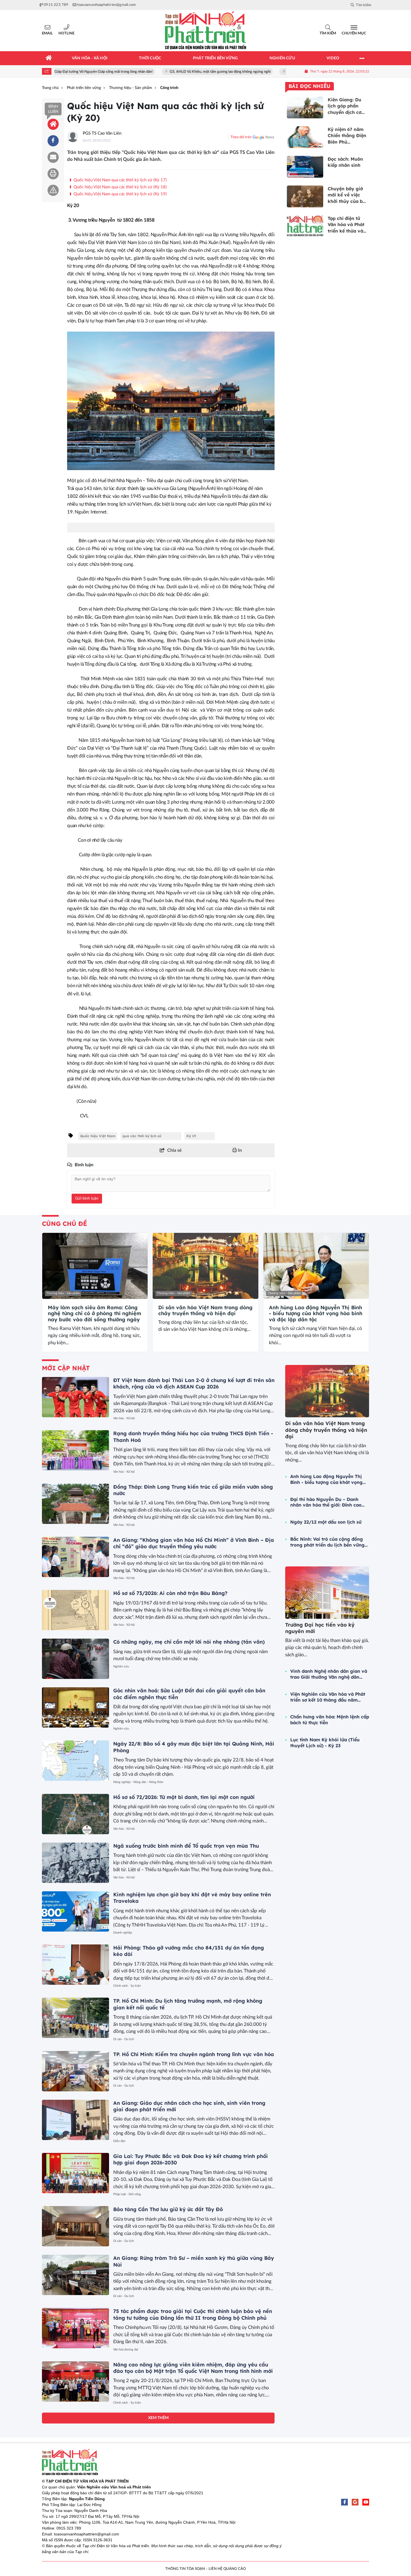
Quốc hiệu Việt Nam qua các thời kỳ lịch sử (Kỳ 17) (120, 180)
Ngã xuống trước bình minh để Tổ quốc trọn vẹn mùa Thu (186, 1846)
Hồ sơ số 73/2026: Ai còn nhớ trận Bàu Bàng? (170, 1593)
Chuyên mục (354, 33)
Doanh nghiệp (123, 1933)
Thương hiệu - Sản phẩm (63, 1293)
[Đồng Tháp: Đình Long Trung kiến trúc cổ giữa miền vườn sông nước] (75, 1504)
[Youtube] (366, 2502)
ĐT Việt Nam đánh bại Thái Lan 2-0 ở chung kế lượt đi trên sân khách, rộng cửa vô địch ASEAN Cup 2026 (194, 1383)
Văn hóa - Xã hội (124, 1418)
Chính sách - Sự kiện (127, 1986)
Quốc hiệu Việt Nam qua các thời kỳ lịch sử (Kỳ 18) (136, 187)
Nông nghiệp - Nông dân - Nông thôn (138, 1782)
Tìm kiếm (328, 33)
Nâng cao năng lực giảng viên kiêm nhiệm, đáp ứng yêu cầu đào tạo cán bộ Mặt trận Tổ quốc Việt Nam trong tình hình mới (193, 2368)
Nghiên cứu (121, 1666)
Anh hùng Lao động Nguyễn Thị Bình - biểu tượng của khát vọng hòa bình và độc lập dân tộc (316, 1314)
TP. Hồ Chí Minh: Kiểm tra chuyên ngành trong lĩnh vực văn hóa (194, 2054)
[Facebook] (344, 2502)
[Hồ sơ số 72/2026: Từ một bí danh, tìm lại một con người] (75, 1814)
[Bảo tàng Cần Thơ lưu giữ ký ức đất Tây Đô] (75, 2226)
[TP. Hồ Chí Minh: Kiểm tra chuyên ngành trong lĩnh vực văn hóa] (75, 2071)
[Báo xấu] (53, 190)
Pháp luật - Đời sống (127, 2194)
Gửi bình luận (87, 1198)
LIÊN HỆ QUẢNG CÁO (227, 2569)
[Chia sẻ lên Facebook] (53, 141)
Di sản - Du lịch (124, 2039)
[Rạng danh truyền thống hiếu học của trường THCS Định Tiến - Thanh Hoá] (75, 1450)
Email (47, 33)
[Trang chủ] (49, 58)
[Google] (355, 2502)
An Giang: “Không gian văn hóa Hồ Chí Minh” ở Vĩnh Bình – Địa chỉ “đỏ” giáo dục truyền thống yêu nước (194, 1543)
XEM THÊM (158, 2418)
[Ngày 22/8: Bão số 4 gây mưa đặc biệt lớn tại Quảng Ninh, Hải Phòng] (75, 1761)
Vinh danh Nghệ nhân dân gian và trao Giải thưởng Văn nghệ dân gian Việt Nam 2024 (329, 1674)
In (239, 1150)
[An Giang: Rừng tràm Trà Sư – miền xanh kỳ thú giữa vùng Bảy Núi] (75, 2275)
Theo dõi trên (241, 137)
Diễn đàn (119, 2141)
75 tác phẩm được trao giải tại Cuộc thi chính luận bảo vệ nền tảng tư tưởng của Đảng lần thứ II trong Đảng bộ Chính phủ (193, 2314)
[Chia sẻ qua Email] (53, 157)
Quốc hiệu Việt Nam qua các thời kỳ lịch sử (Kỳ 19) (120, 194)
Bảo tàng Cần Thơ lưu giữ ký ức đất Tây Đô (168, 2209)
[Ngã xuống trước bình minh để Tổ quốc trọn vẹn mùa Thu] (75, 1863)
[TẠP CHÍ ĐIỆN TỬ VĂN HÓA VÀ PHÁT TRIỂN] (206, 31)
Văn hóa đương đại (126, 2349)
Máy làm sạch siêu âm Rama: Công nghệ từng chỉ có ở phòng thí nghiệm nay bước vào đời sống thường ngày (95, 1314)
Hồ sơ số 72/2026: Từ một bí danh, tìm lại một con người (184, 1797)
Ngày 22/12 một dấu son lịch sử (326, 1522)
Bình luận (53, 109)
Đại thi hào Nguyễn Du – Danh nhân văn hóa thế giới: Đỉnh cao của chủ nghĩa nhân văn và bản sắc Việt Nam (326, 1502)
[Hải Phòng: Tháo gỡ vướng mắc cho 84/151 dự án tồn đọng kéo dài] (75, 1965)
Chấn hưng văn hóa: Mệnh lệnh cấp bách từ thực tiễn (330, 1720)
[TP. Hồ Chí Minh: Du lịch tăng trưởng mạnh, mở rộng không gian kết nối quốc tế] (75, 2018)
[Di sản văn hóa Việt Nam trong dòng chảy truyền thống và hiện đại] (205, 1266)
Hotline (66, 33)
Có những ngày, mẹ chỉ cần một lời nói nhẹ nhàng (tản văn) (189, 1642)
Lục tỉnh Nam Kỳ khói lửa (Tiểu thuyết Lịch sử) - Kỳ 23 (325, 1743)
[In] (53, 174)
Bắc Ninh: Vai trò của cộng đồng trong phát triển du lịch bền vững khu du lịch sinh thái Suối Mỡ (327, 1542)
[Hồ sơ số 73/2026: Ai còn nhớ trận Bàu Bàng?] (75, 1610)
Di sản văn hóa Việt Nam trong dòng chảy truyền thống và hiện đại (205, 1311)
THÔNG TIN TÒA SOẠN (185, 2569)
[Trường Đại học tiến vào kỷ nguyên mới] (327, 1593)
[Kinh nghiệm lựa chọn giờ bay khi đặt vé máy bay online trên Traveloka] (75, 1911)
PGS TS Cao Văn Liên (102, 133)
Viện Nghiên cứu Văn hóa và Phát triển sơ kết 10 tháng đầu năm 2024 (328, 1697)
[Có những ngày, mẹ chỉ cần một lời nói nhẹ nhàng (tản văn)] (75, 1659)
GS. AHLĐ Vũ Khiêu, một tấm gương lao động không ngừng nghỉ (173, 72)
